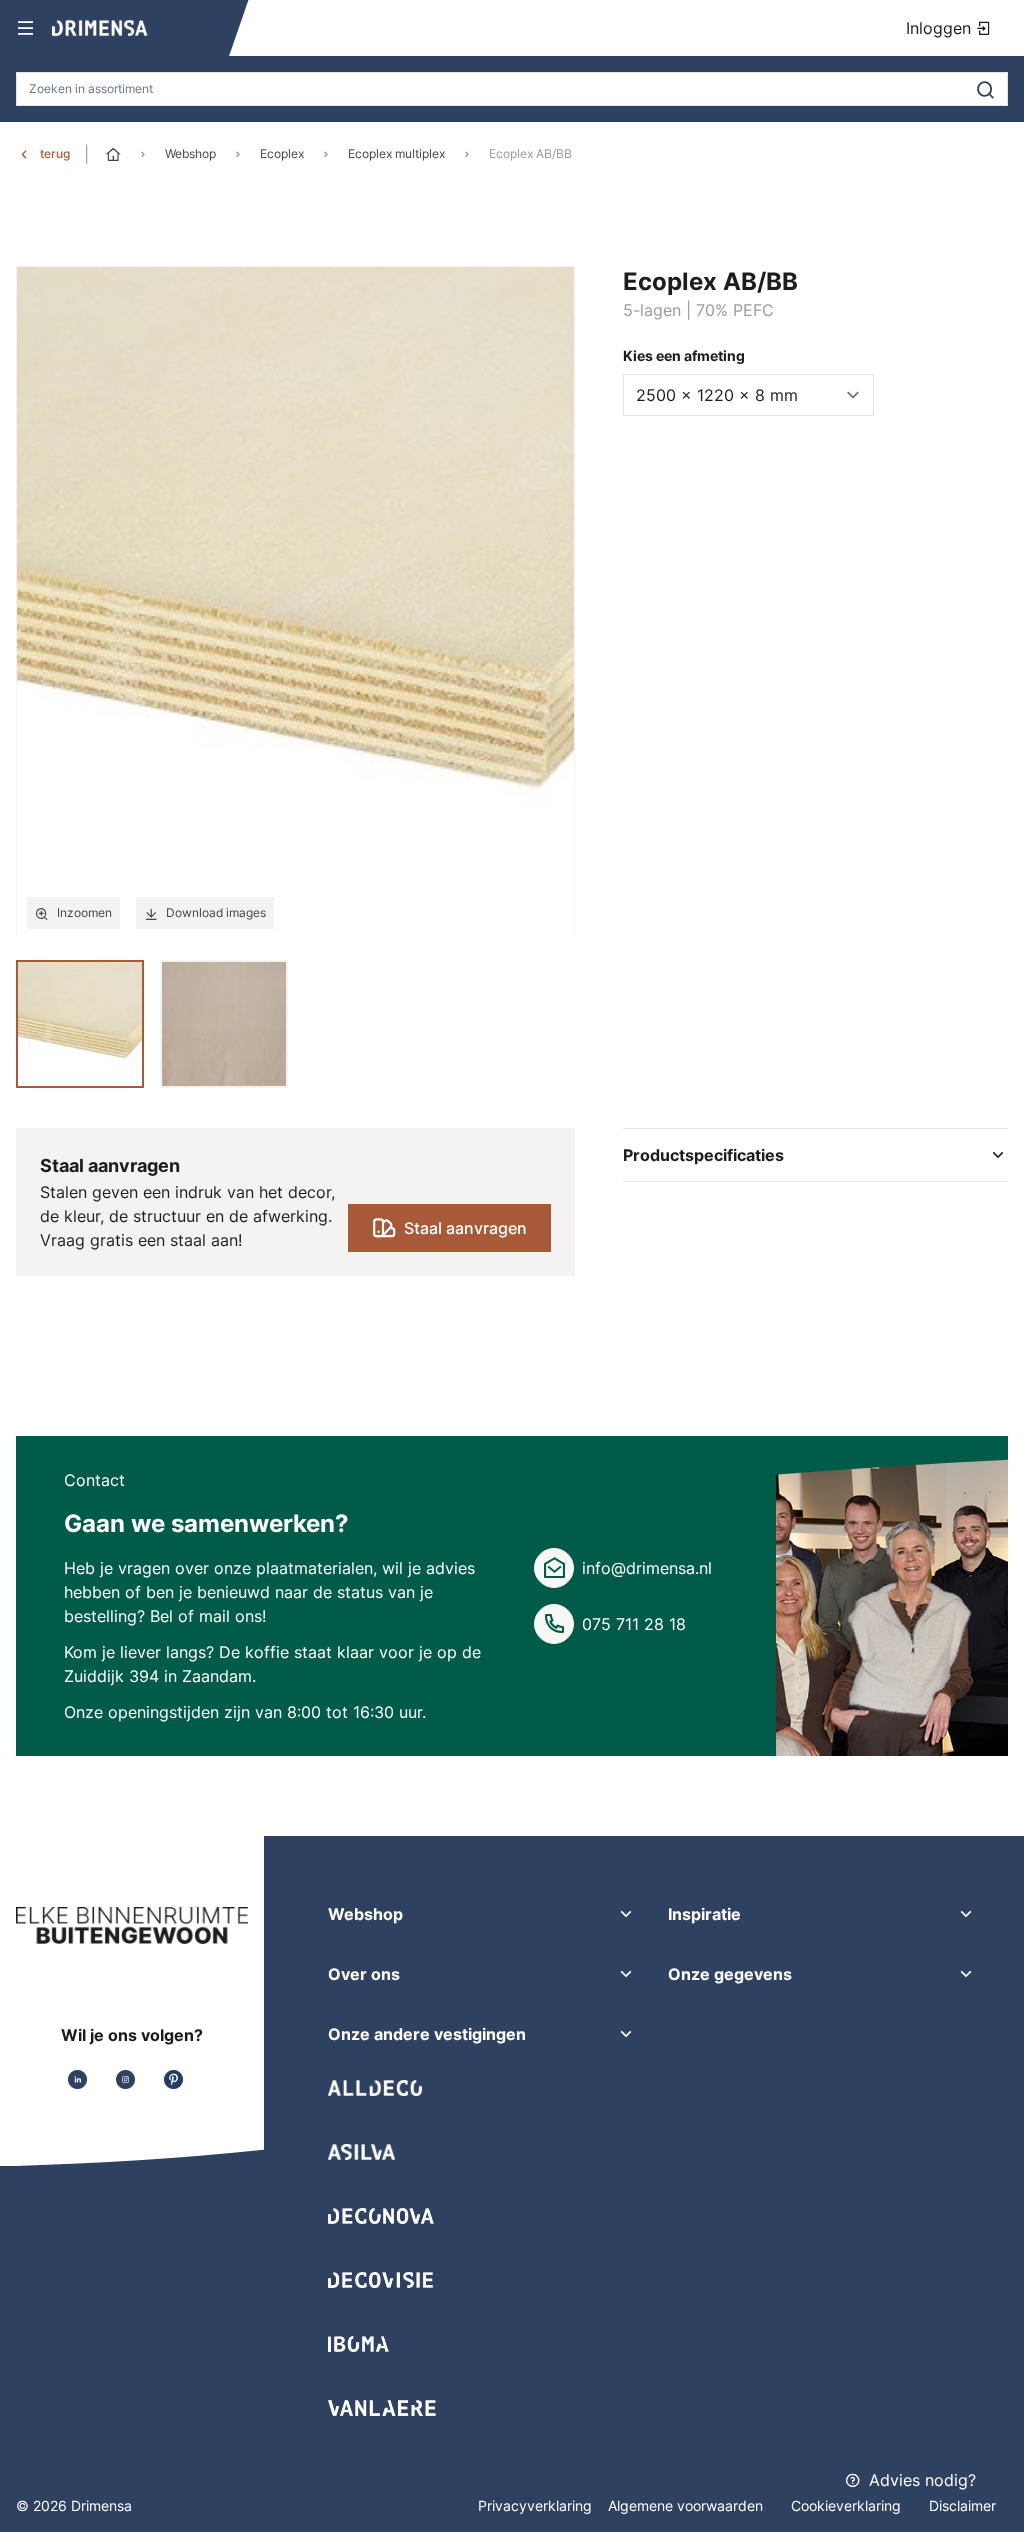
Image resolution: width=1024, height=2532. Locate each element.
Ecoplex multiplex (396, 153)
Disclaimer (962, 2505)
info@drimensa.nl (647, 1568)
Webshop (190, 153)
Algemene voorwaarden (687, 2505)
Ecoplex (282, 153)
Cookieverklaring (848, 2505)
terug (55, 153)
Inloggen (941, 28)
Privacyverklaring (535, 2505)
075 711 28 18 (634, 1624)
